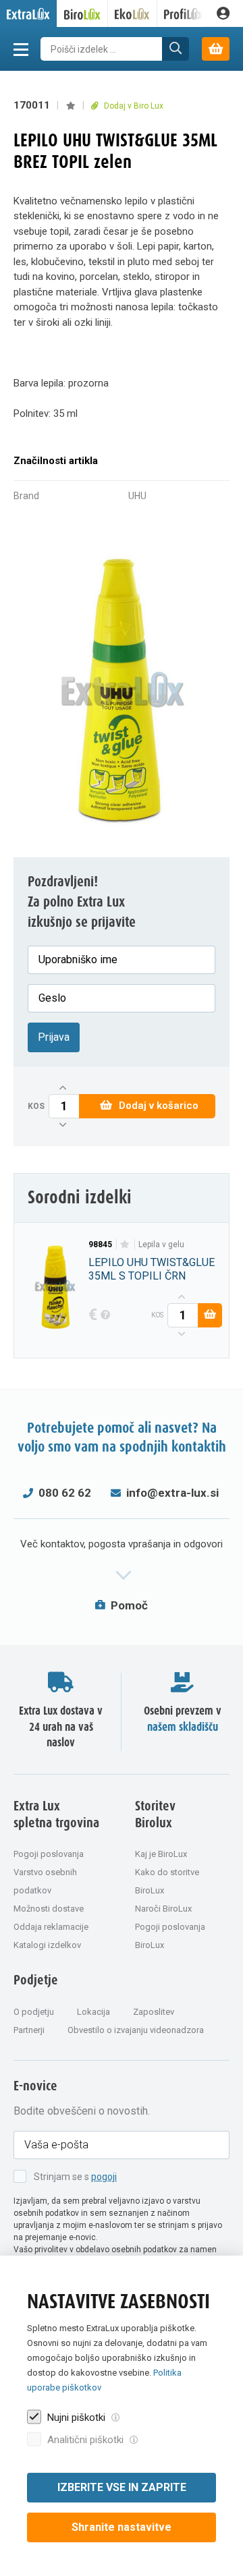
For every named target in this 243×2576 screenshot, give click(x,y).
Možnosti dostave (49, 1909)
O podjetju (34, 2012)
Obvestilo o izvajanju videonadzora (136, 2030)
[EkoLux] (133, 13)
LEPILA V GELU (161, 1244)
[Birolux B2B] (83, 13)
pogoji (104, 2177)
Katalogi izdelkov (47, 1945)
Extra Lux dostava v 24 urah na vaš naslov (61, 1727)
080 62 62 (65, 1493)
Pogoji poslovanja (49, 1854)
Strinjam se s (75, 2177)
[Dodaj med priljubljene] (71, 106)
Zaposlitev (154, 2012)
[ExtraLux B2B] (29, 13)
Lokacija (93, 2012)
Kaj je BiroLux (161, 1854)
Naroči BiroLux (163, 1909)
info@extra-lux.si (172, 1493)
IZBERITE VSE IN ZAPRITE (122, 2487)
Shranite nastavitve (122, 2527)
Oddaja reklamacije (51, 1927)
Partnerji (29, 2030)
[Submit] (175, 49)
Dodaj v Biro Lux (133, 106)
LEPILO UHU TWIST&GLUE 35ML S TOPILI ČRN (152, 1269)
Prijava (54, 1037)
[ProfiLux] (184, 13)
